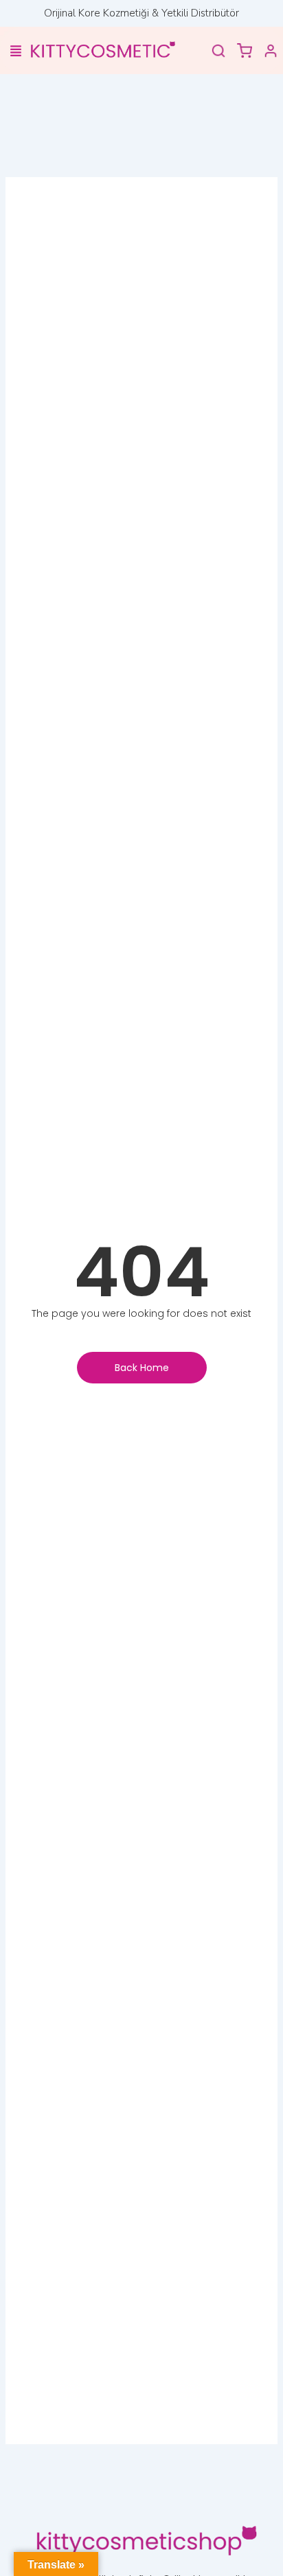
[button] (15, 52)
